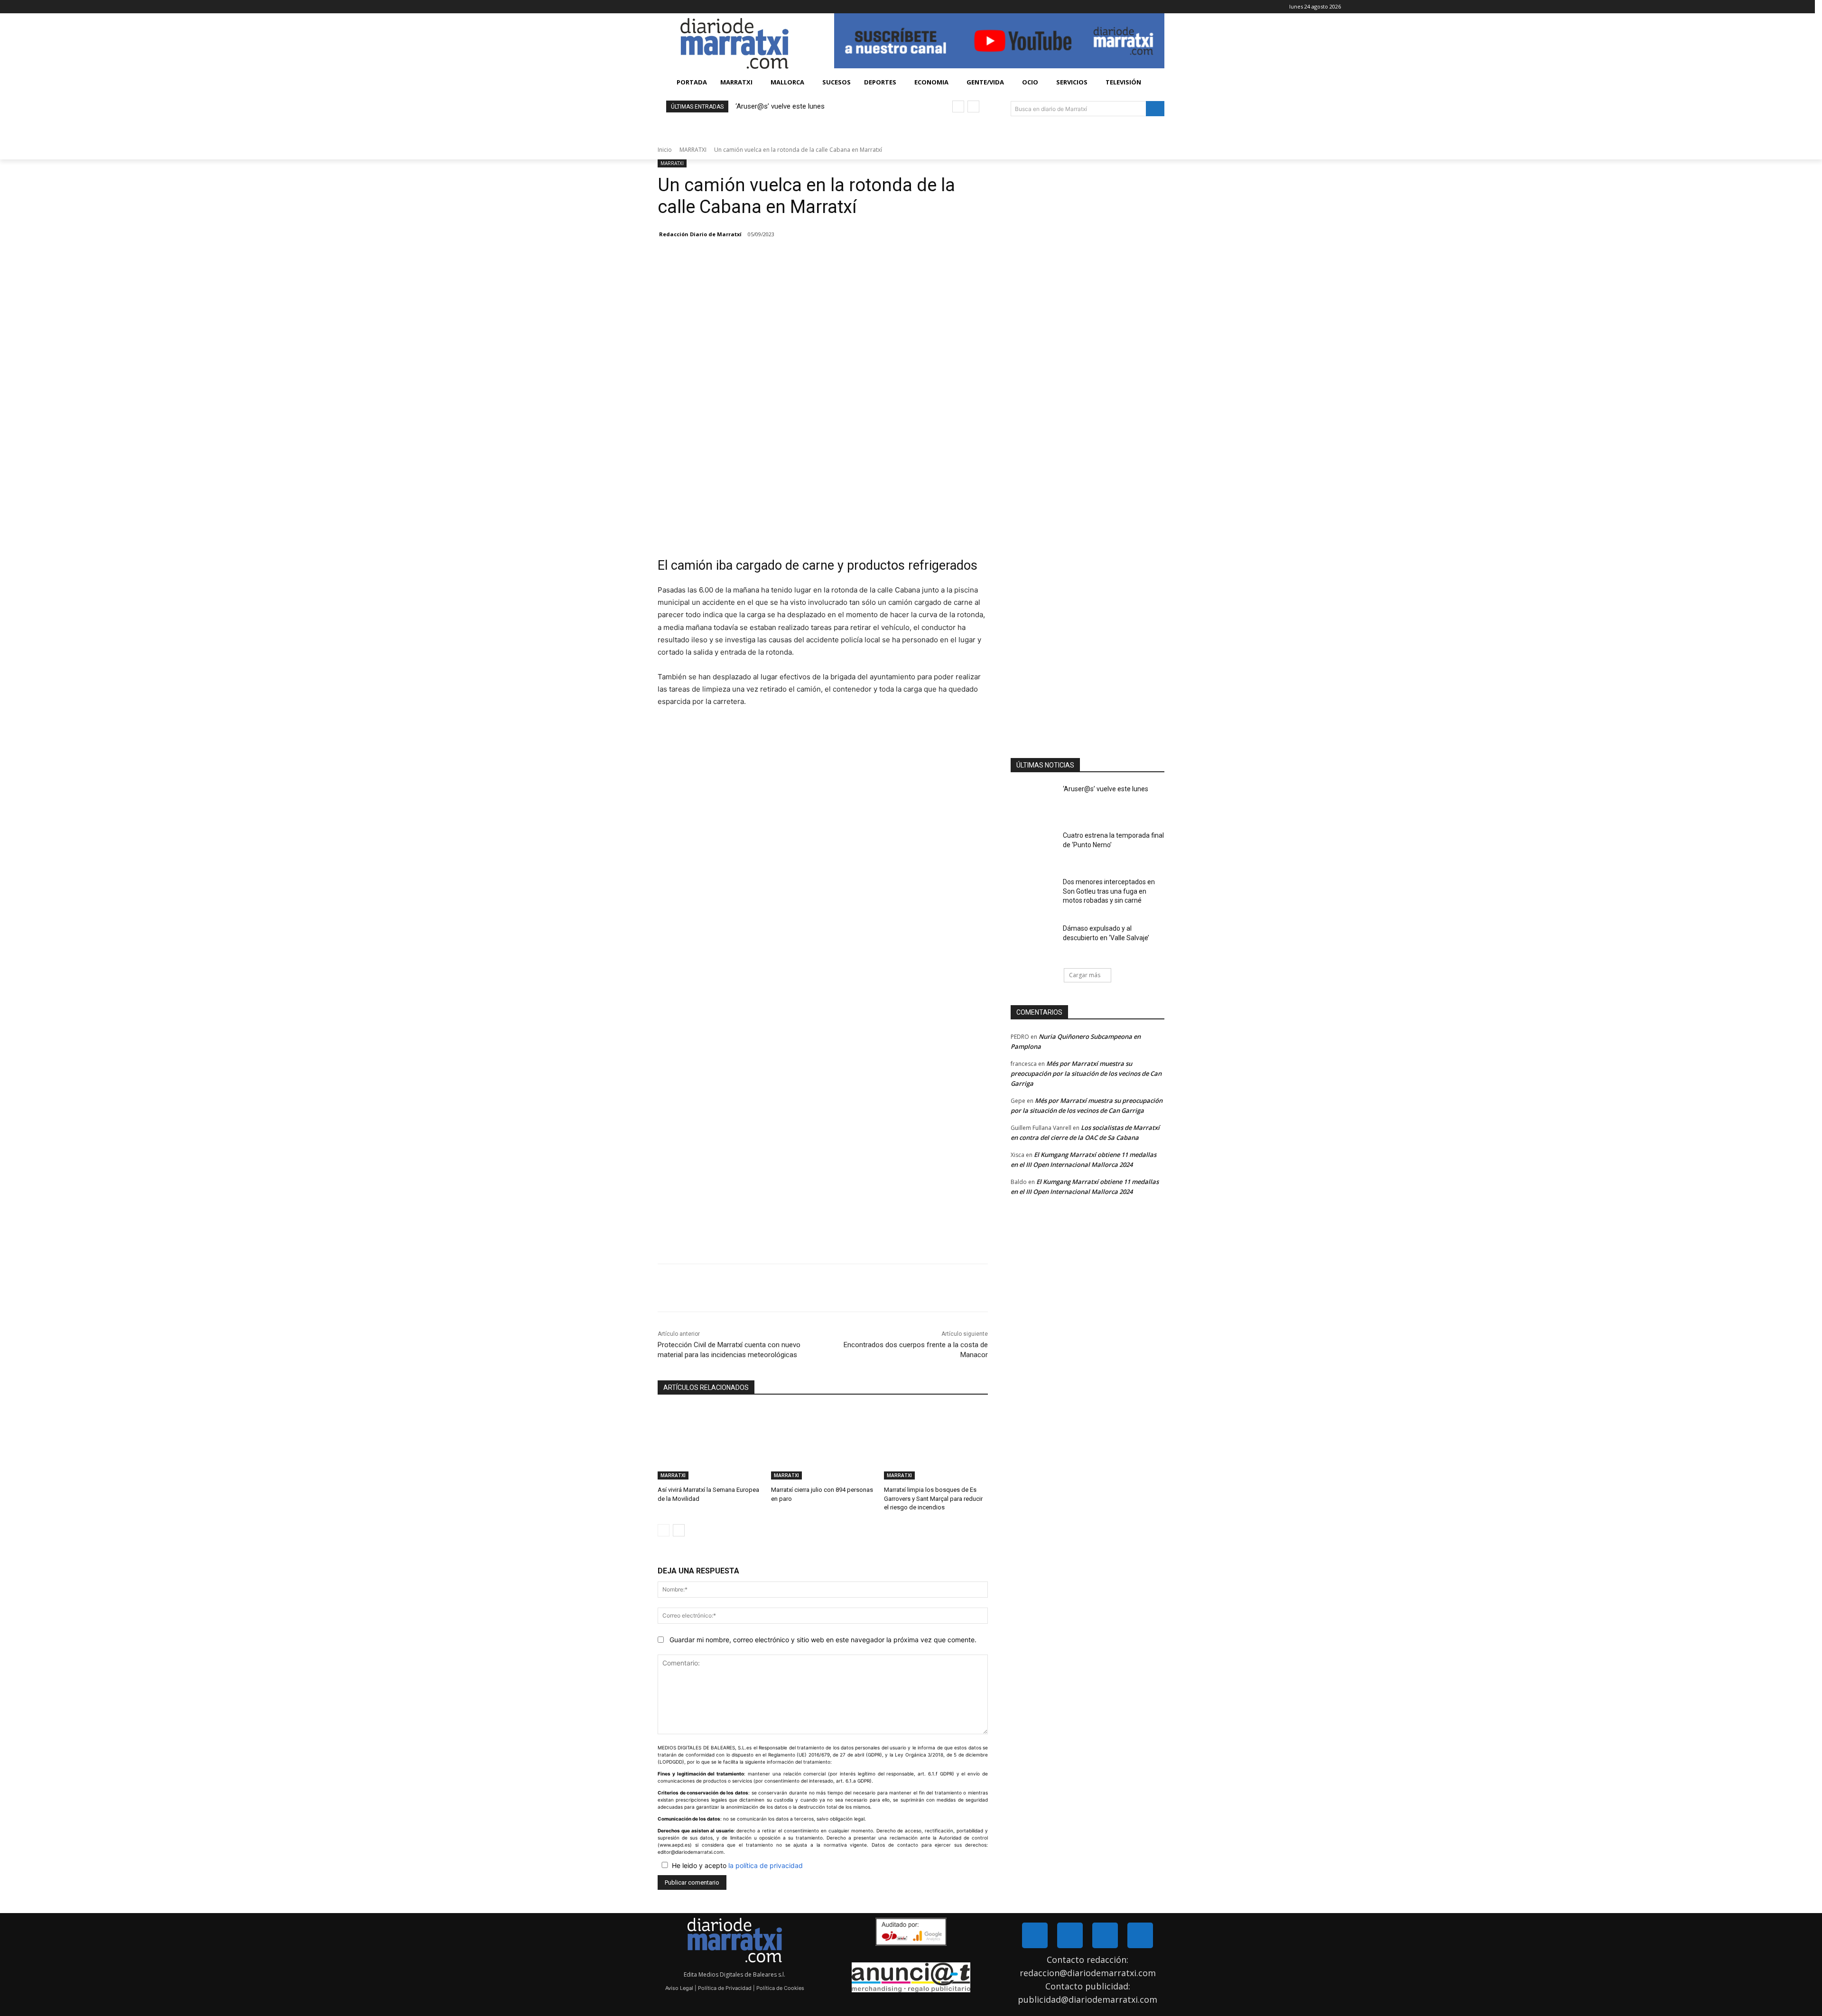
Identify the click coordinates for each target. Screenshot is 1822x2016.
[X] (1588, 7)
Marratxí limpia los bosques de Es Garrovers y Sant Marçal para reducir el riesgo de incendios (933, 1498)
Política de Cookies (780, 1988)
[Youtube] (1140, 1935)
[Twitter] (1070, 1935)
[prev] (958, 106)
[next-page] (679, 1530)
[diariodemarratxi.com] (734, 43)
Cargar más (1085, 975)
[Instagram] (1105, 1935)
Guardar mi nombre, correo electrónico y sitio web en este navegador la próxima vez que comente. (823, 1640)
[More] (781, 1288)
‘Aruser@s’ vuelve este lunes (780, 106)
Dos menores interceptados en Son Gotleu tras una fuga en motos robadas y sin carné (1109, 891)
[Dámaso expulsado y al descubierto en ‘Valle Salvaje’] (1034, 940)
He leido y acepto (737, 1865)
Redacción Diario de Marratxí (700, 234)
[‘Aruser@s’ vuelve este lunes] (1034, 801)
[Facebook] (1575, 7)
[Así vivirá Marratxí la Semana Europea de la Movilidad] (710, 1443)
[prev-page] (664, 1530)
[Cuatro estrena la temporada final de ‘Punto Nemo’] (1034, 847)
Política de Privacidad (725, 1988)
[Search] (1155, 109)
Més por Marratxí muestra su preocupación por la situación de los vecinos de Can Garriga (1086, 1073)
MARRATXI (693, 150)
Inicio (665, 150)
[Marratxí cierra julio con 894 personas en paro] (823, 1443)
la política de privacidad (766, 1865)
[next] (973, 106)
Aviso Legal (679, 1988)
